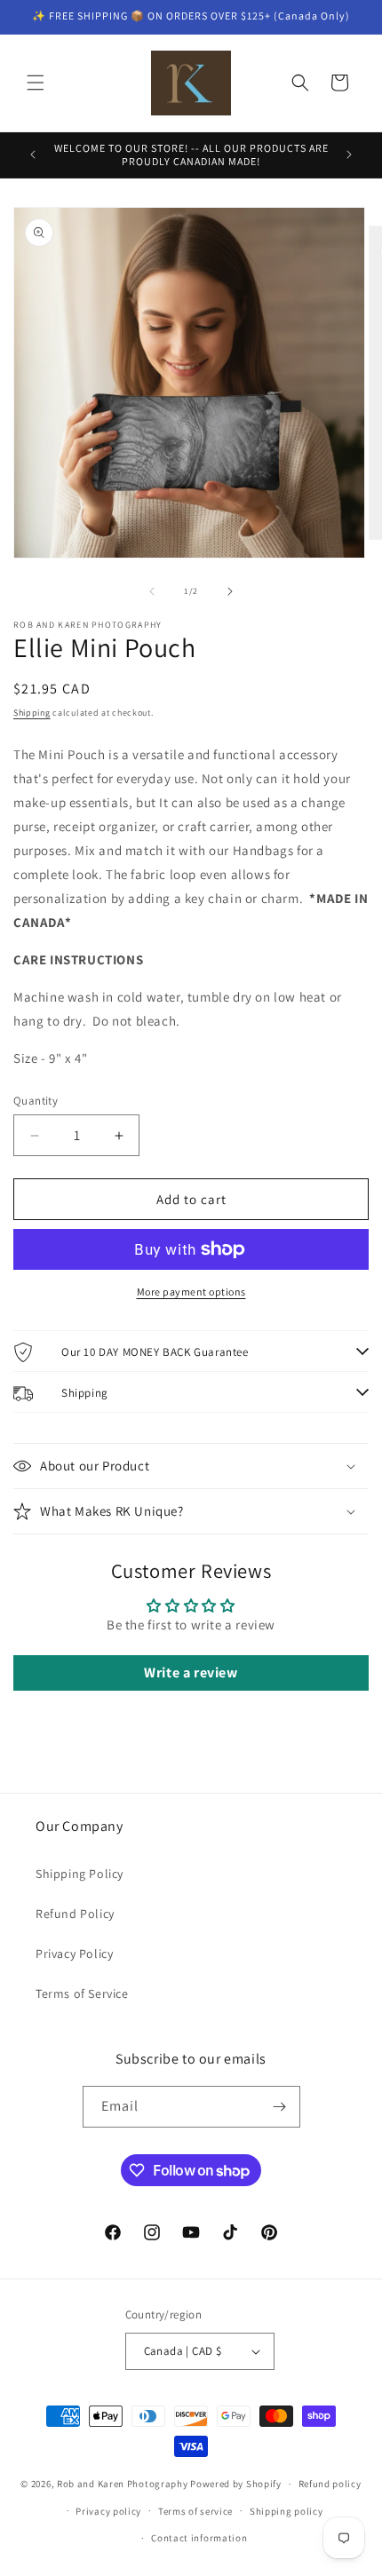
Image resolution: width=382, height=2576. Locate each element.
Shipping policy (286, 2511)
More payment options (191, 1292)
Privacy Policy (74, 1954)
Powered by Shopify (236, 2484)
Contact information (199, 2538)
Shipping (32, 713)
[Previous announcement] (33, 155)
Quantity (36, 1101)
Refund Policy (75, 1914)
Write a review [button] (191, 1672)
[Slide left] (152, 591)
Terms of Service (82, 1993)
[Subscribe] (280, 2107)
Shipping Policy (80, 1874)
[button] (36, 83)
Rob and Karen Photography (123, 2484)
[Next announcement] (349, 155)
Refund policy (330, 2484)
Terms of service (195, 2511)
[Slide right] (230, 591)
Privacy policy (108, 2511)
